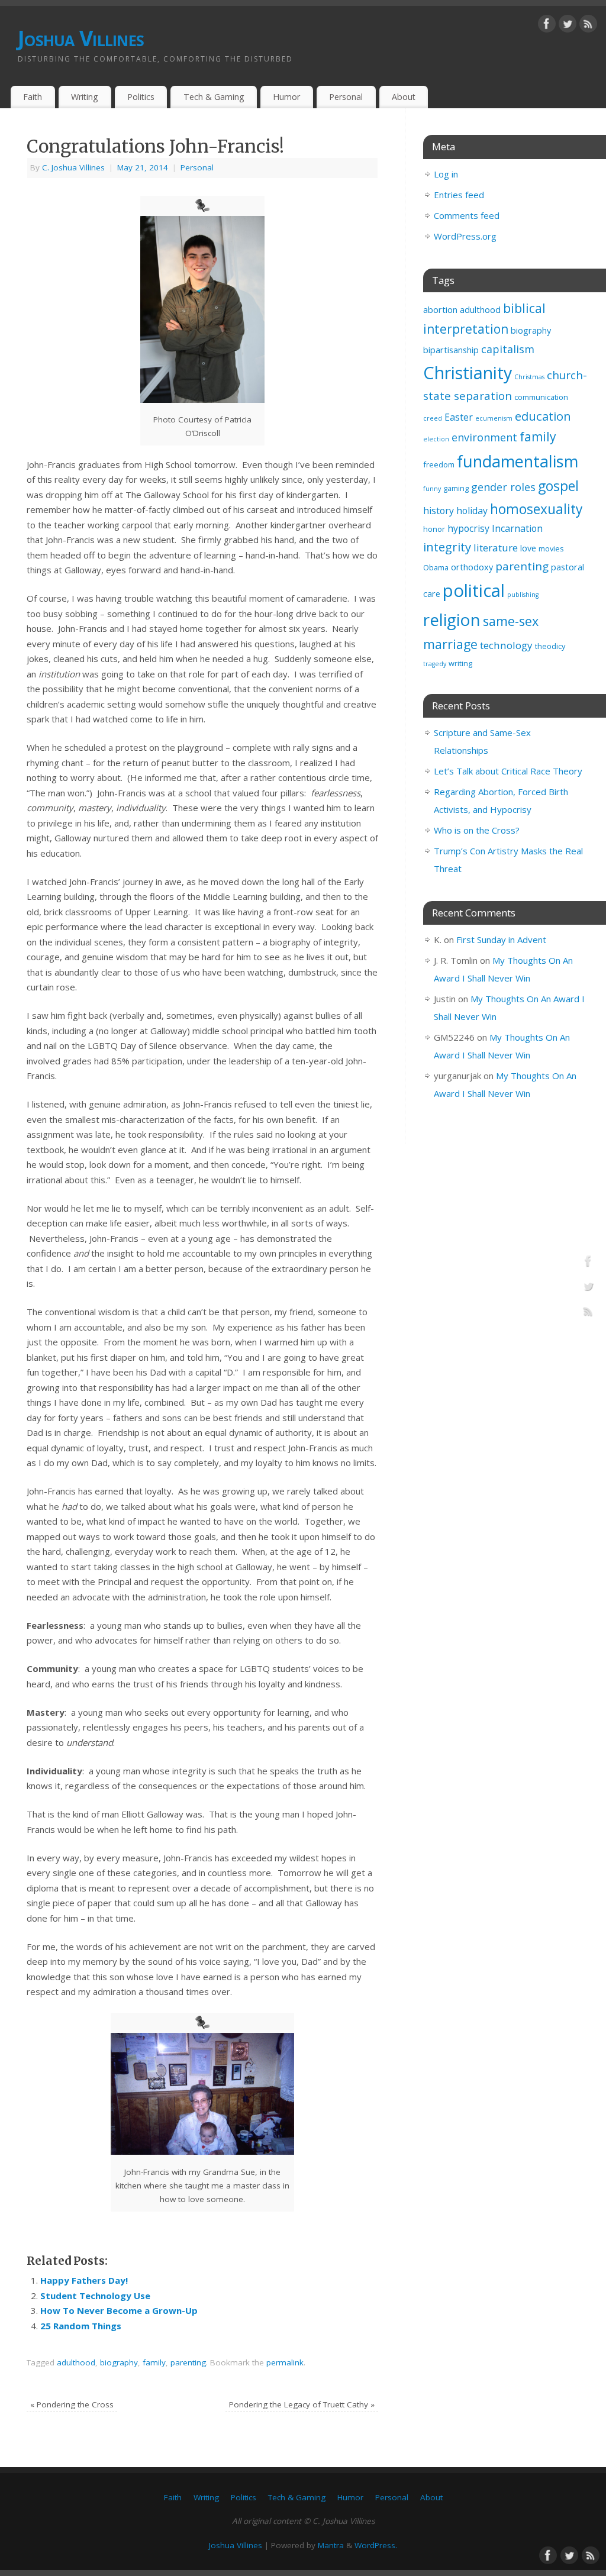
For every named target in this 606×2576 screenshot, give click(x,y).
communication (541, 397)
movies (551, 548)
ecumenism (494, 418)
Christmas (529, 377)
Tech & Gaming (214, 97)
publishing (523, 595)
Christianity (468, 372)
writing (460, 663)
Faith (33, 97)
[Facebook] (547, 26)
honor (434, 529)
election (436, 439)
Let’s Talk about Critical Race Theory (508, 771)
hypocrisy (468, 528)
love (528, 548)
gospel (558, 486)
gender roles (503, 487)
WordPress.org (465, 236)
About (404, 97)
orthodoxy (472, 567)
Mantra (331, 2545)
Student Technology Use (95, 2296)
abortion (440, 310)
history (439, 511)
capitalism (508, 349)
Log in (446, 174)
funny (432, 489)
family (154, 2362)
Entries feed (459, 195)
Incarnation (517, 528)
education (543, 416)
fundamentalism (518, 461)
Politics (141, 97)
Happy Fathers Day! (84, 2280)
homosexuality (536, 509)
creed (433, 418)
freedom (439, 464)
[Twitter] (568, 26)
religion (452, 619)
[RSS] (588, 26)
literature (496, 548)
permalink (285, 2362)
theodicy (550, 646)
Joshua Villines (81, 38)
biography (119, 2362)
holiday (472, 511)
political (474, 590)
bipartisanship (451, 350)
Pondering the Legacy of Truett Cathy (302, 2404)
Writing (85, 97)
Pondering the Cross (72, 2404)
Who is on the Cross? (477, 830)
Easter (459, 417)
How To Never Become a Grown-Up (119, 2310)
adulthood (76, 2362)
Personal (346, 97)
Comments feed (467, 215)
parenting (188, 2362)
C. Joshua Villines (73, 167)
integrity (447, 547)
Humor (286, 97)
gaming (456, 488)
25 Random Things (81, 2326)
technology (506, 645)
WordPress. (376, 2545)
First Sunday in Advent (501, 940)
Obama (436, 567)
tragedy (435, 664)
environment (484, 437)
